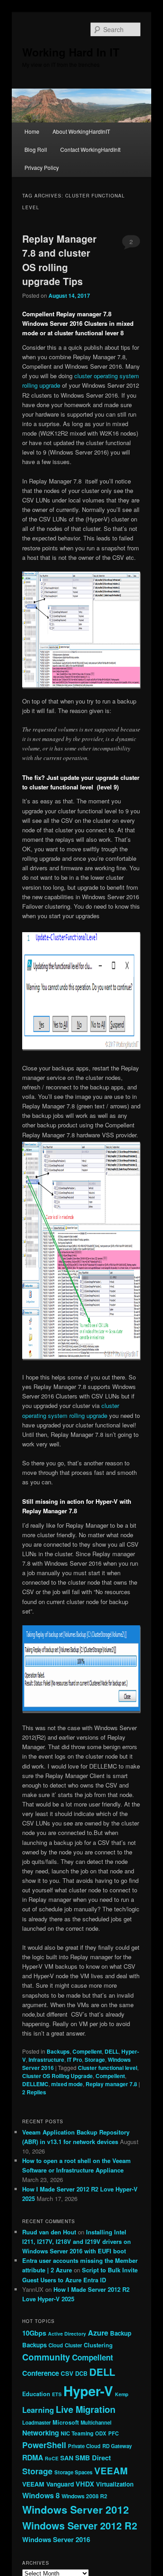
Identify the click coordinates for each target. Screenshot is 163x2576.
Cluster (73, 2345)
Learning (38, 2410)
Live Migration (86, 2409)
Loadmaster (36, 2422)
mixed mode (67, 2084)
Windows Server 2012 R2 (80, 2526)
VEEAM (111, 2470)
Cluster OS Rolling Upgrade (58, 2076)
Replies (34, 2092)
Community (46, 2357)
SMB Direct (93, 2458)
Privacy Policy (42, 167)
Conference (41, 2373)
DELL (112, 2051)
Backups (58, 2051)
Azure (98, 2333)
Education (36, 2394)
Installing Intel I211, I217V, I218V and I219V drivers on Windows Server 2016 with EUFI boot (77, 2241)
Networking (41, 2433)
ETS (57, 2394)
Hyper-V (88, 2391)
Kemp (122, 2394)
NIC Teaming (77, 2433)
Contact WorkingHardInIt (90, 149)
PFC (113, 2433)
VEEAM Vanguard (48, 2484)
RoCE (52, 2458)
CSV (67, 2373)
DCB (81, 2374)
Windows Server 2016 (56, 2539)
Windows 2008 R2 (84, 2496)
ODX (101, 2433)
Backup (121, 2333)
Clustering (98, 2345)
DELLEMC (35, 2084)
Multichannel (96, 2422)
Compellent (87, 2051)
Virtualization (115, 2484)
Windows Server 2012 (76, 2510)
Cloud (56, 2345)
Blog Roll (36, 149)
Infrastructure (46, 2060)
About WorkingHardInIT (81, 131)
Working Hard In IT (71, 52)
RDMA (33, 2457)
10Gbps (34, 2333)
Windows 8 (41, 2495)
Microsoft (66, 2422)
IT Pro (74, 2060)
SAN (67, 2458)
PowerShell (44, 2445)
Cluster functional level (108, 2068)
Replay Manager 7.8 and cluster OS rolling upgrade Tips (59, 260)
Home (32, 131)
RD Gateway (117, 2446)
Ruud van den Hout (49, 2232)
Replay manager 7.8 (111, 2084)
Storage (95, 2060)
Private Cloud (84, 2446)
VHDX (85, 2484)
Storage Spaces (73, 2472)
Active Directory (67, 2334)
